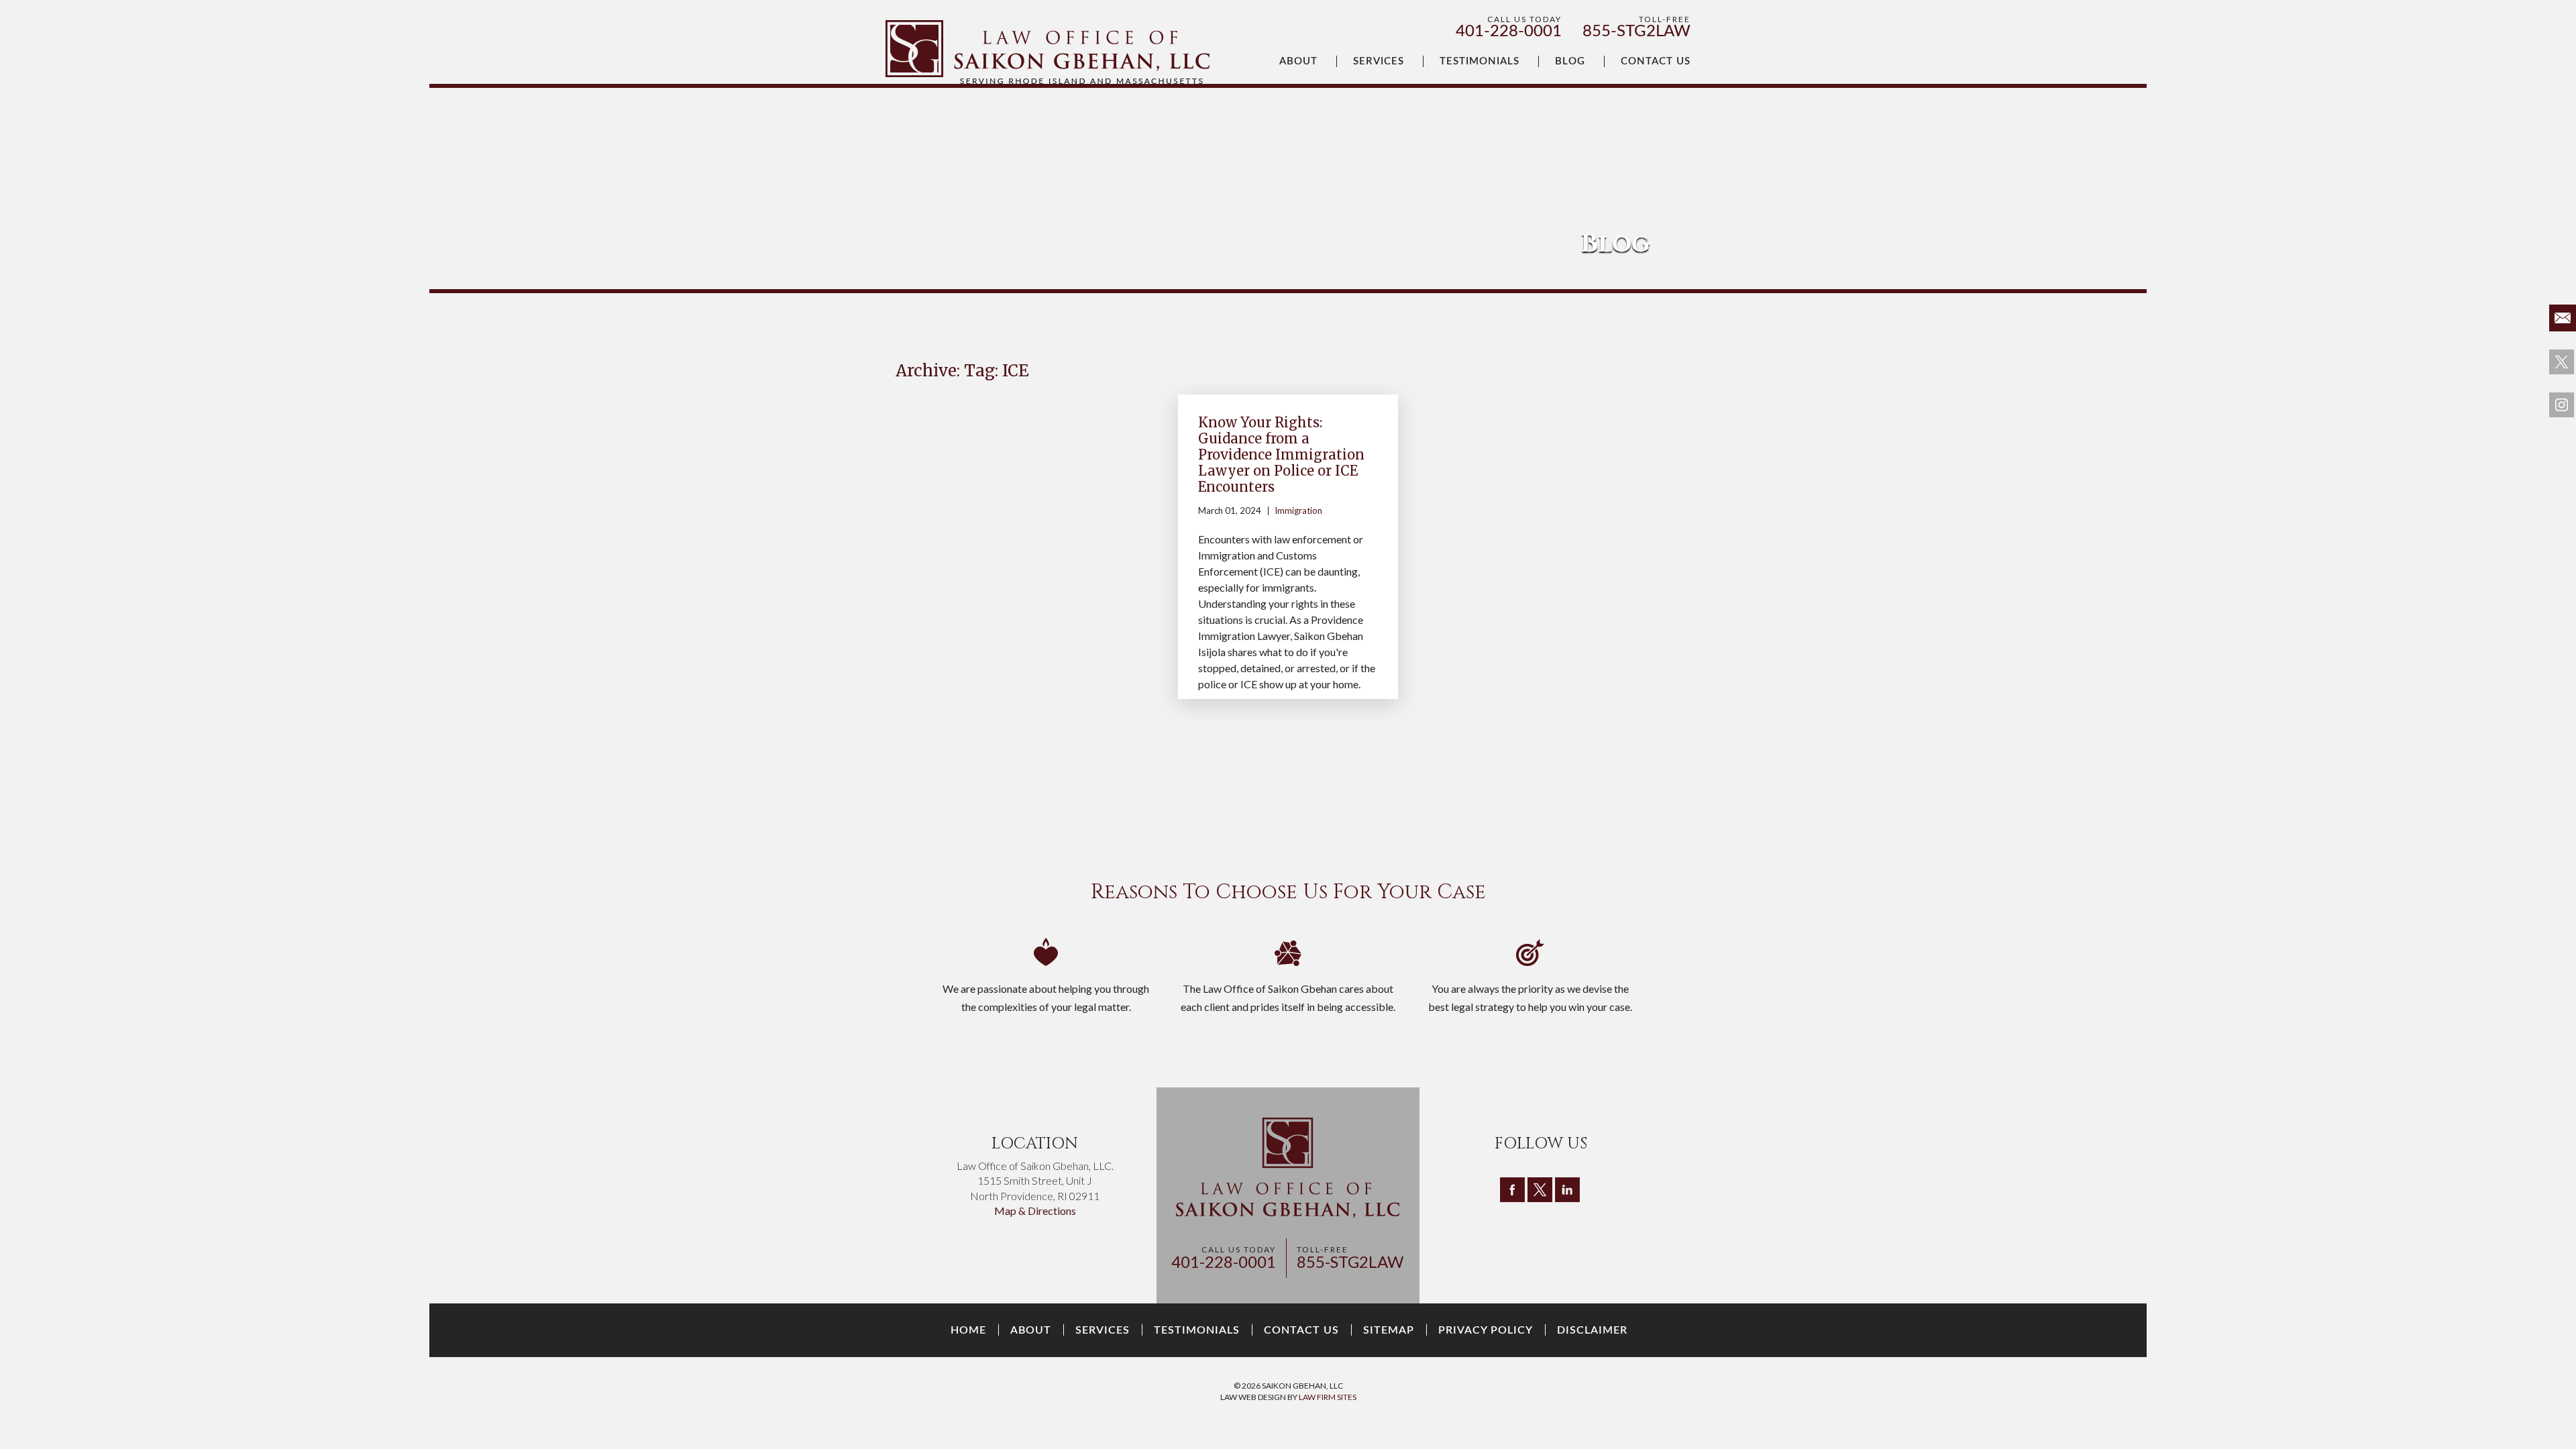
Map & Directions (1035, 1211)
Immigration (1298, 511)
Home (968, 1330)
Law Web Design (1253, 1397)
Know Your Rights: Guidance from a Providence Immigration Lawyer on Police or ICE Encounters (1281, 454)
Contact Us (1656, 61)
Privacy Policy (1486, 1330)
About (1298, 61)
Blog (1570, 61)
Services (1379, 61)
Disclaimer (1592, 1330)
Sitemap (1389, 1330)
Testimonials (1480, 61)
